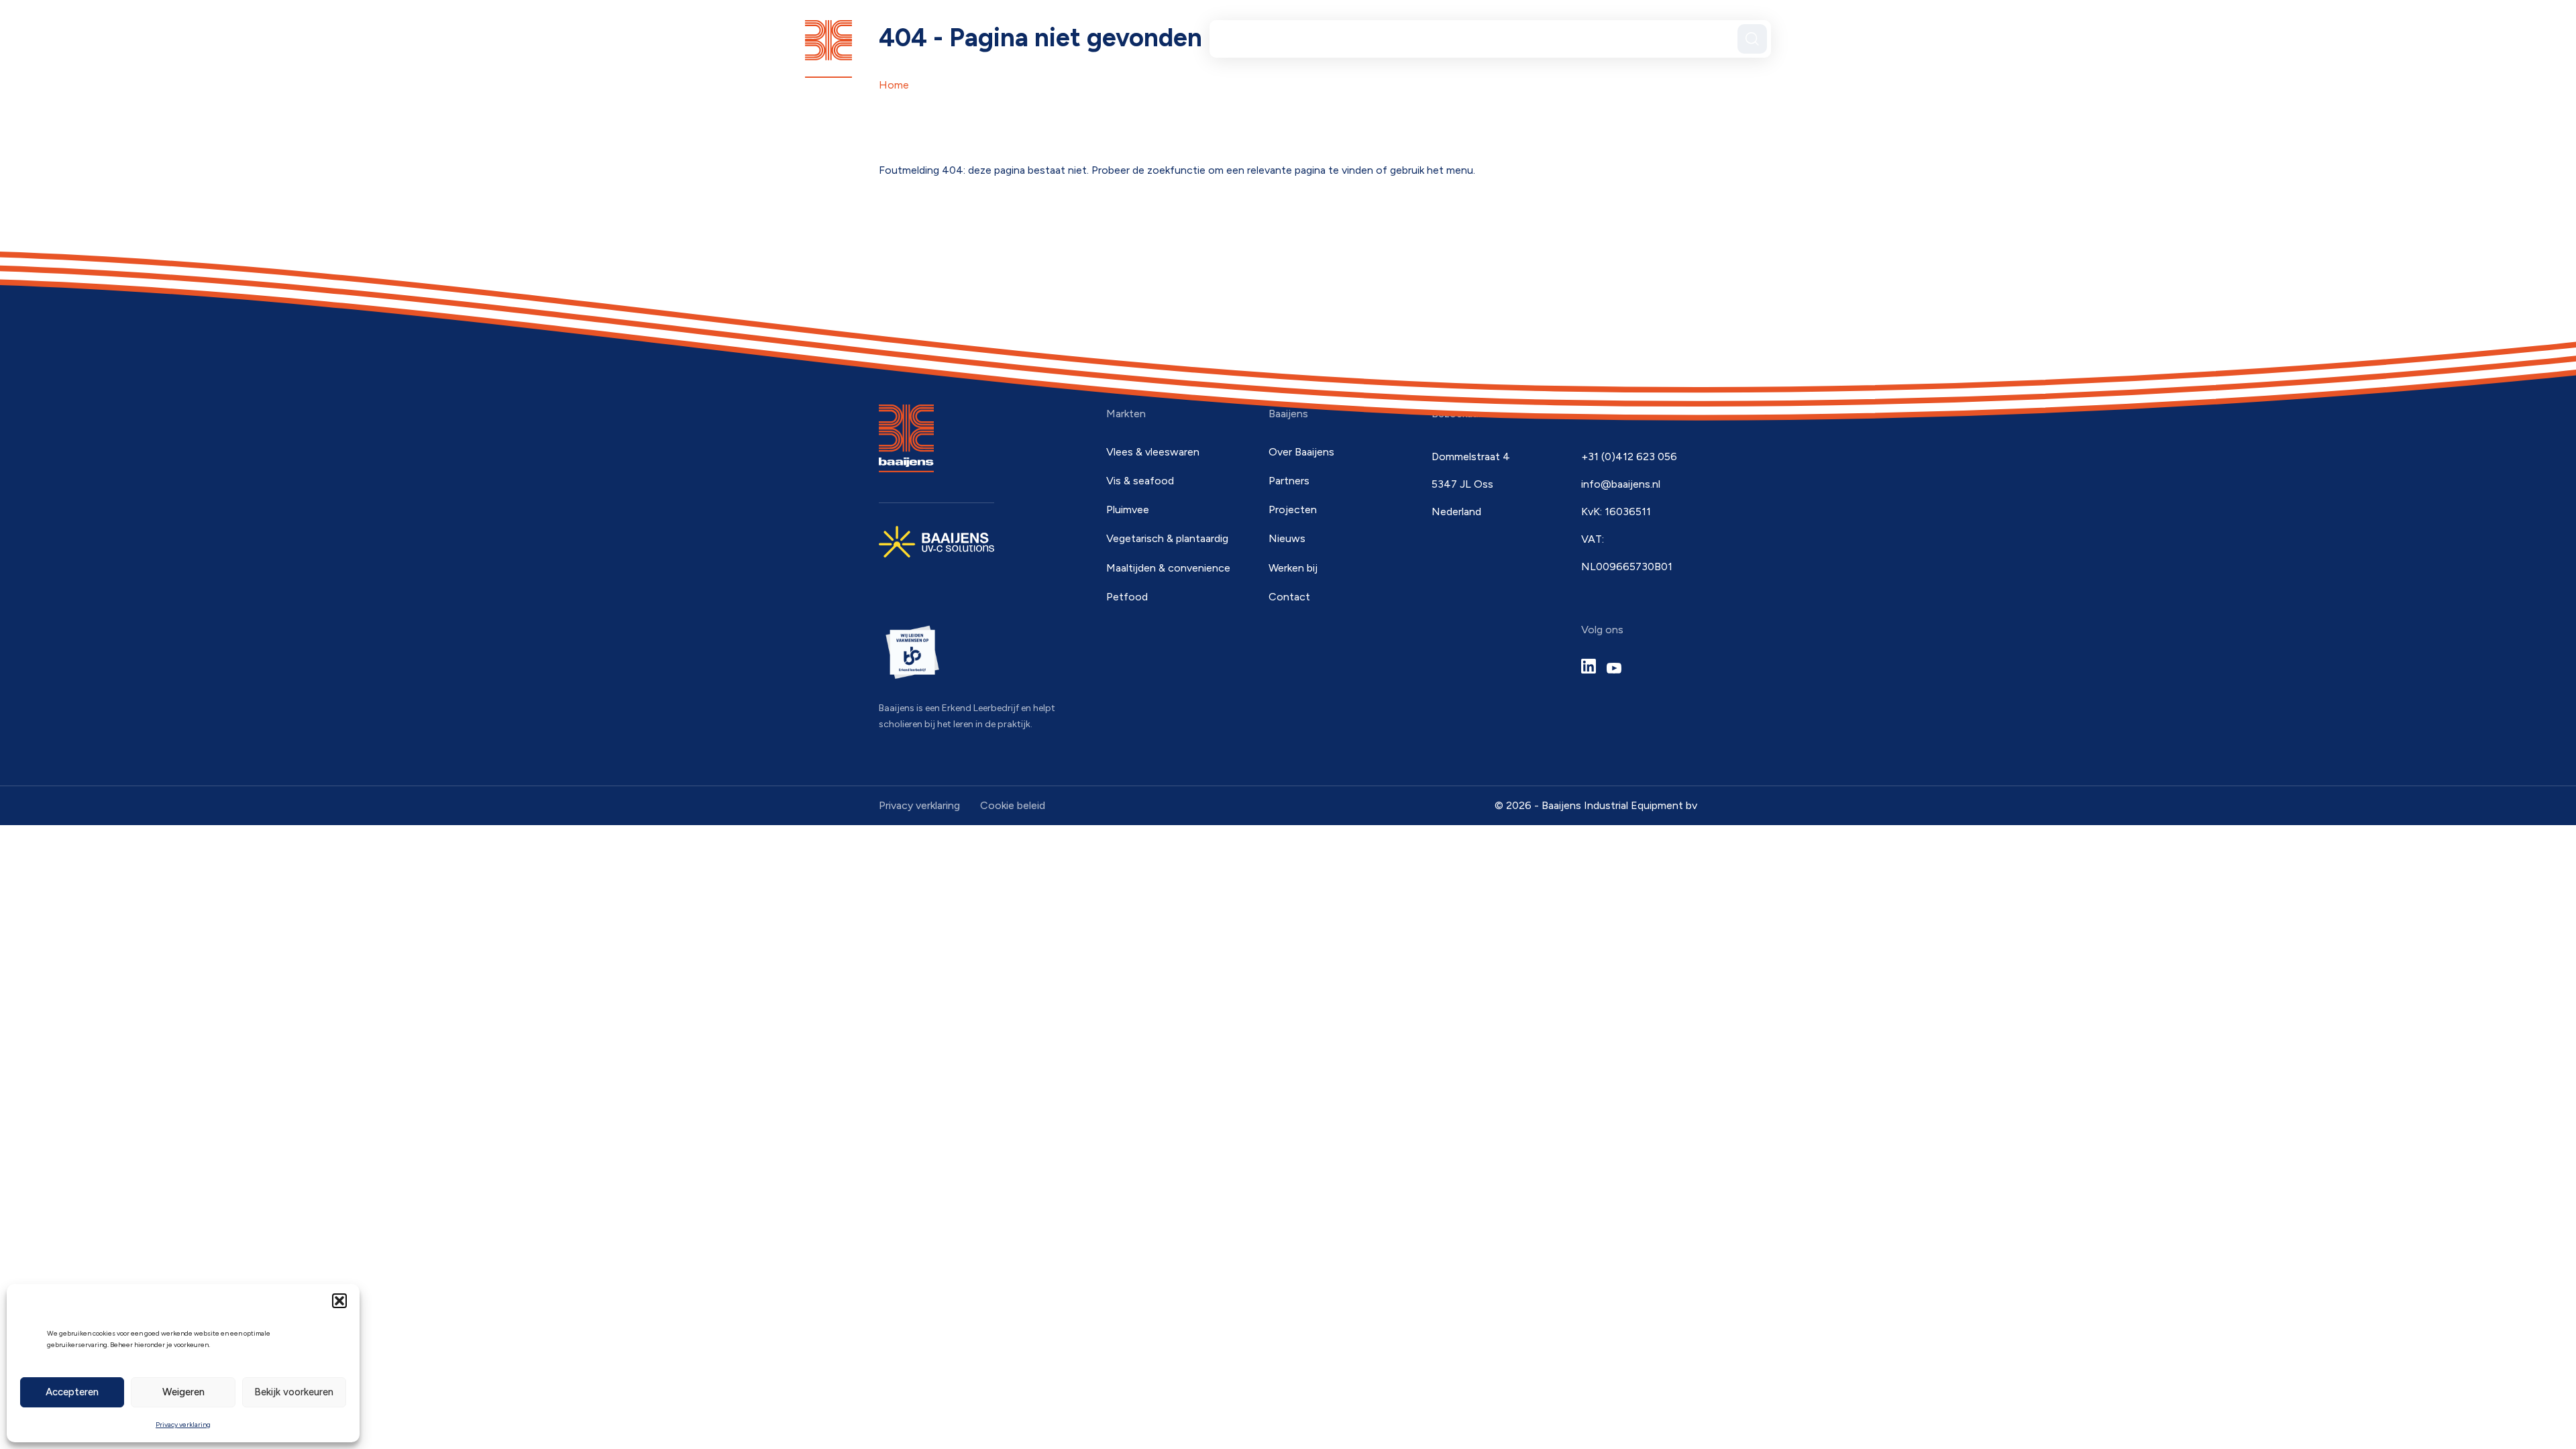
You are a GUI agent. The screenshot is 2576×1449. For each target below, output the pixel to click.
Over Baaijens (1597, 38)
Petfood (1127, 597)
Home (894, 85)
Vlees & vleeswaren (1153, 452)
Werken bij (1293, 568)
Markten (1427, 38)
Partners (1348, 38)
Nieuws (1287, 538)
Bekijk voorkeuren (294, 1392)
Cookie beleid (1013, 805)
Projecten (1510, 38)
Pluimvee (1128, 509)
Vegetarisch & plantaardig (1167, 538)
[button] (339, 1301)
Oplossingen (1268, 38)
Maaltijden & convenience (1168, 568)
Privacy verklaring (183, 1425)
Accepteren (72, 1392)
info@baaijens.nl (1621, 484)
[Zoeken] (1752, 39)
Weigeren (183, 1392)
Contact (1690, 38)
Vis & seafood (1140, 481)
